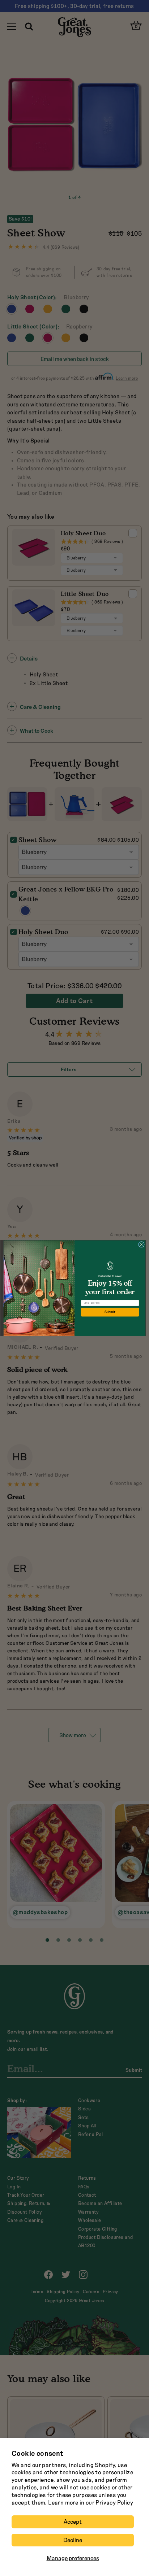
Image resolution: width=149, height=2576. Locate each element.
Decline (73, 2540)
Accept (73, 2522)
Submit (110, 1312)
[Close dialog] (142, 1244)
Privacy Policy (114, 2503)
